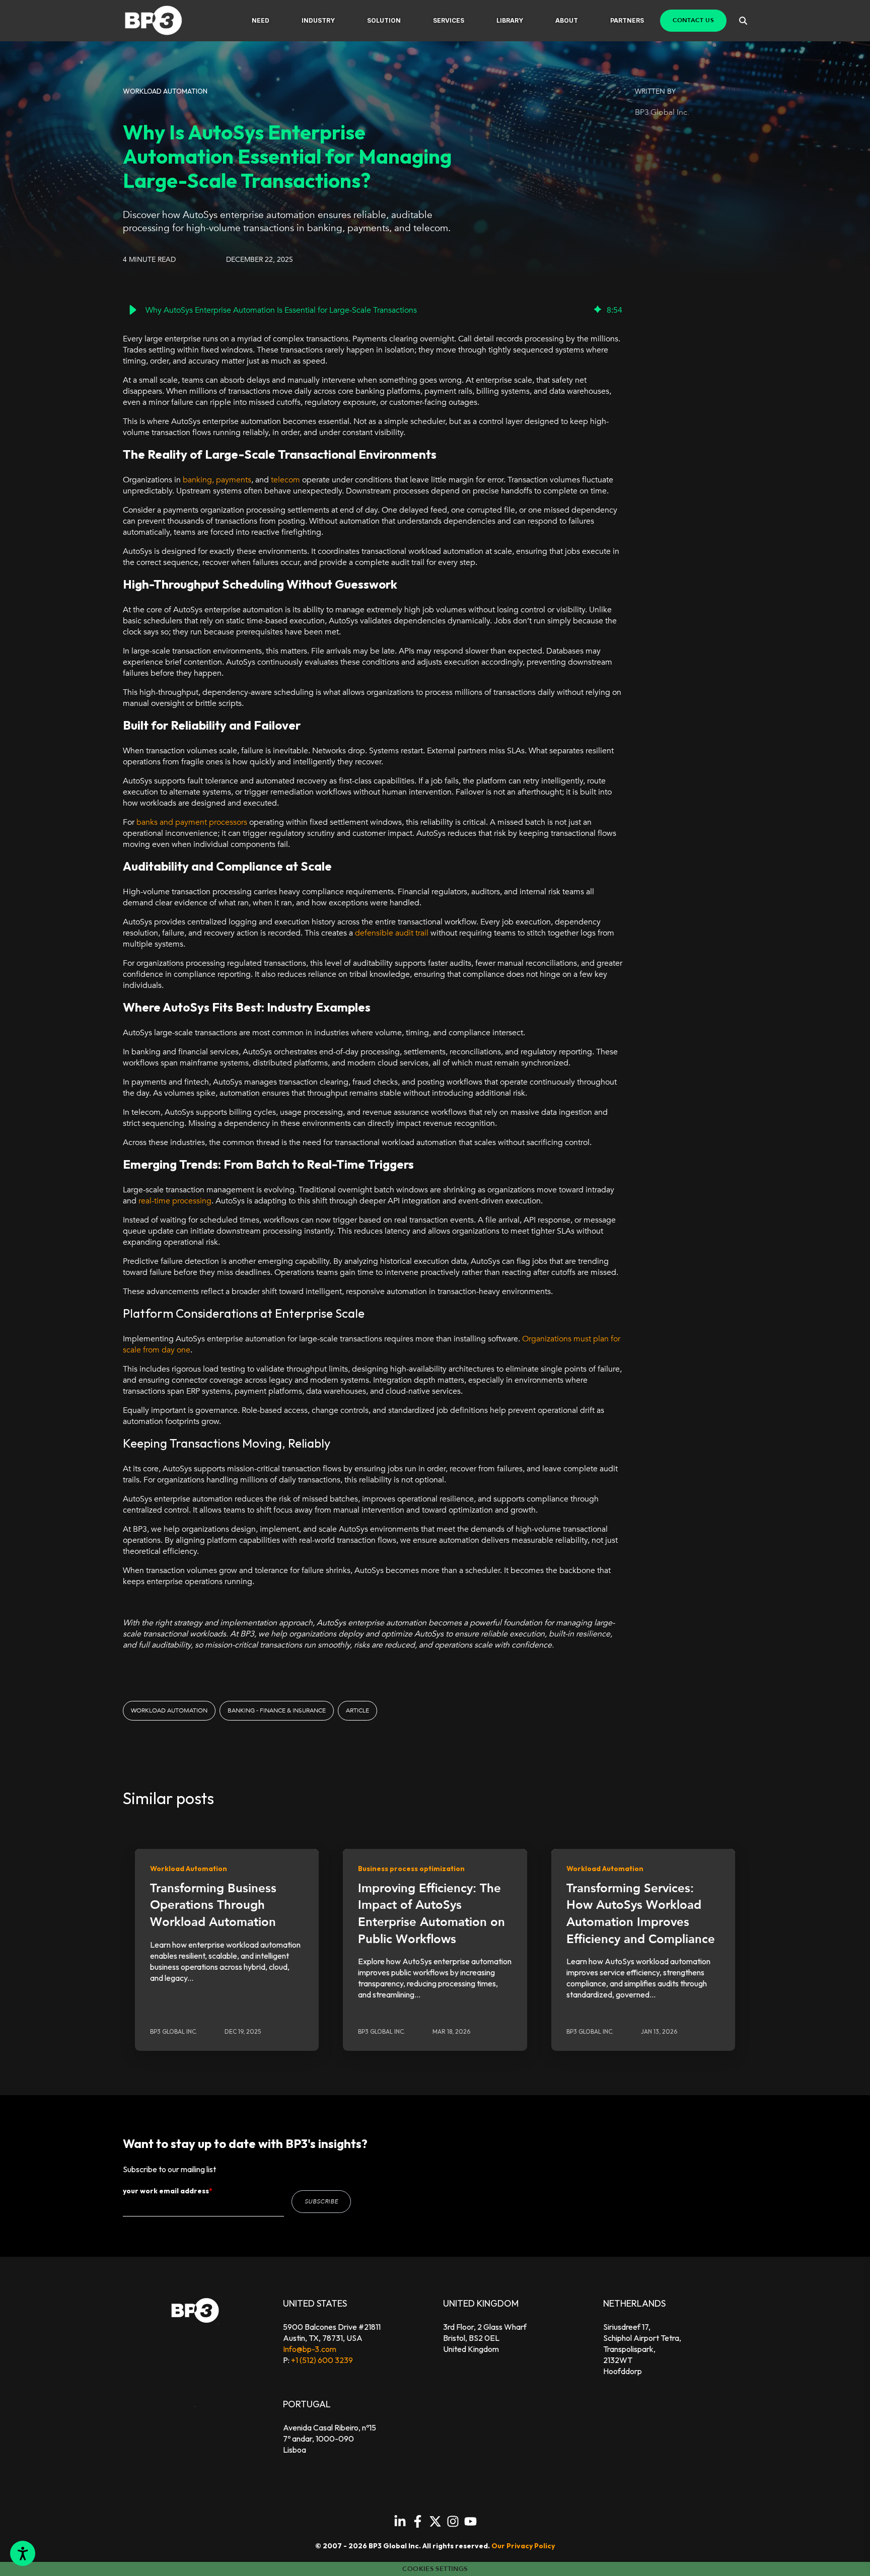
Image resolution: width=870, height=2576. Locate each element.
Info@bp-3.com (310, 2349)
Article (357, 1710)
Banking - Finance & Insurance (277, 1710)
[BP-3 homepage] (164, 21)
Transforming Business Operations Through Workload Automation (213, 1905)
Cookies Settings (435, 2569)
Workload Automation (169, 1710)
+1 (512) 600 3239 (322, 2360)
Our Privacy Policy (523, 2546)
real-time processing (175, 1201)
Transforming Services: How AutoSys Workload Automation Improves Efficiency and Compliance (641, 1914)
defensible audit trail (392, 933)
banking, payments (217, 480)
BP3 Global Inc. (662, 112)
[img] (598, 310)
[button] (261, 21)
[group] (373, 310)
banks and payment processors (192, 822)
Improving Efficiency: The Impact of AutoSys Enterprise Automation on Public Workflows (431, 1914)
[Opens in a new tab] (400, 2521)
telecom (285, 480)
